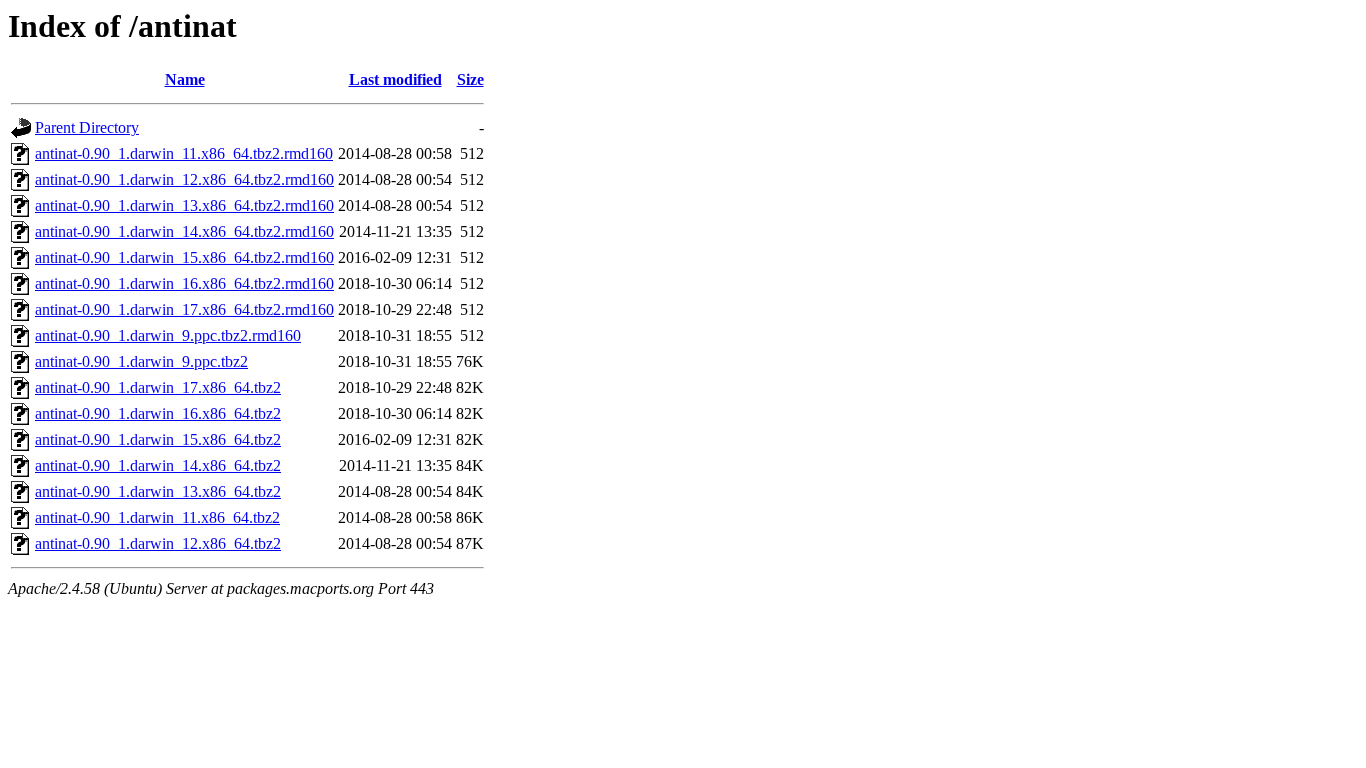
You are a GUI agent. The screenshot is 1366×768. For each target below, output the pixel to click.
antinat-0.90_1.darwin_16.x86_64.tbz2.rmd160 (184, 283)
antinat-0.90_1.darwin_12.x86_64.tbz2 (158, 543)
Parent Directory (87, 127)
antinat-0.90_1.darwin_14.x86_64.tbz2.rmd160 (184, 231)
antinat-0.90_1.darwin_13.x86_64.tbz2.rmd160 (184, 205)
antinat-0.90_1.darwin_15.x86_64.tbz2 (158, 439)
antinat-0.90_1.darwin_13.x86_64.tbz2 (158, 491)
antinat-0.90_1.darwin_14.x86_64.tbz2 (158, 465)
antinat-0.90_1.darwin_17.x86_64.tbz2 (158, 387)
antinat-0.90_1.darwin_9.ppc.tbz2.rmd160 (168, 335)
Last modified (395, 79)
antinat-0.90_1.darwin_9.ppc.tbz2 (141, 361)
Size (470, 79)
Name (185, 79)
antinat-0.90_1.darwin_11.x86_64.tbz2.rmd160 (184, 153)
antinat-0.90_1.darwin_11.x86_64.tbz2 (157, 517)
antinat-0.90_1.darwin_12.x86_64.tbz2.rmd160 (184, 179)
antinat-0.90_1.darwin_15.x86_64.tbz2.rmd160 (184, 257)
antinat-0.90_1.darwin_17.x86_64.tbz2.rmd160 (184, 309)
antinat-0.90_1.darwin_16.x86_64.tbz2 (158, 413)
